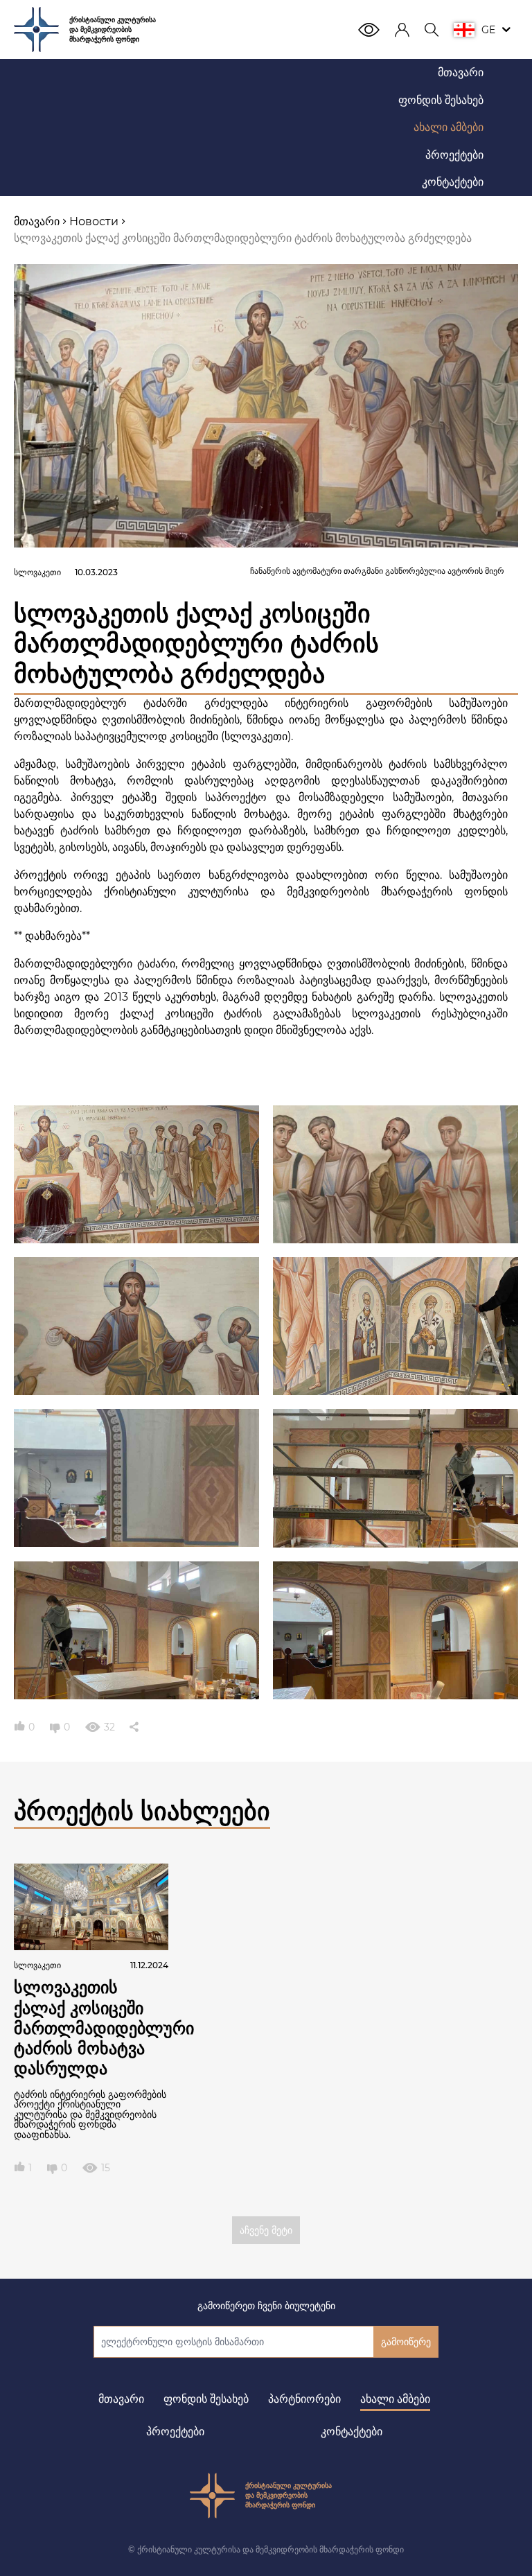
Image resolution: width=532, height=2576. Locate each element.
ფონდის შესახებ (206, 2399)
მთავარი (121, 2399)
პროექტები (175, 2432)
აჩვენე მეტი (266, 2230)
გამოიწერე (406, 2342)
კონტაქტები (352, 2432)
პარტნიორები (304, 2399)
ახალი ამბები (395, 2399)
